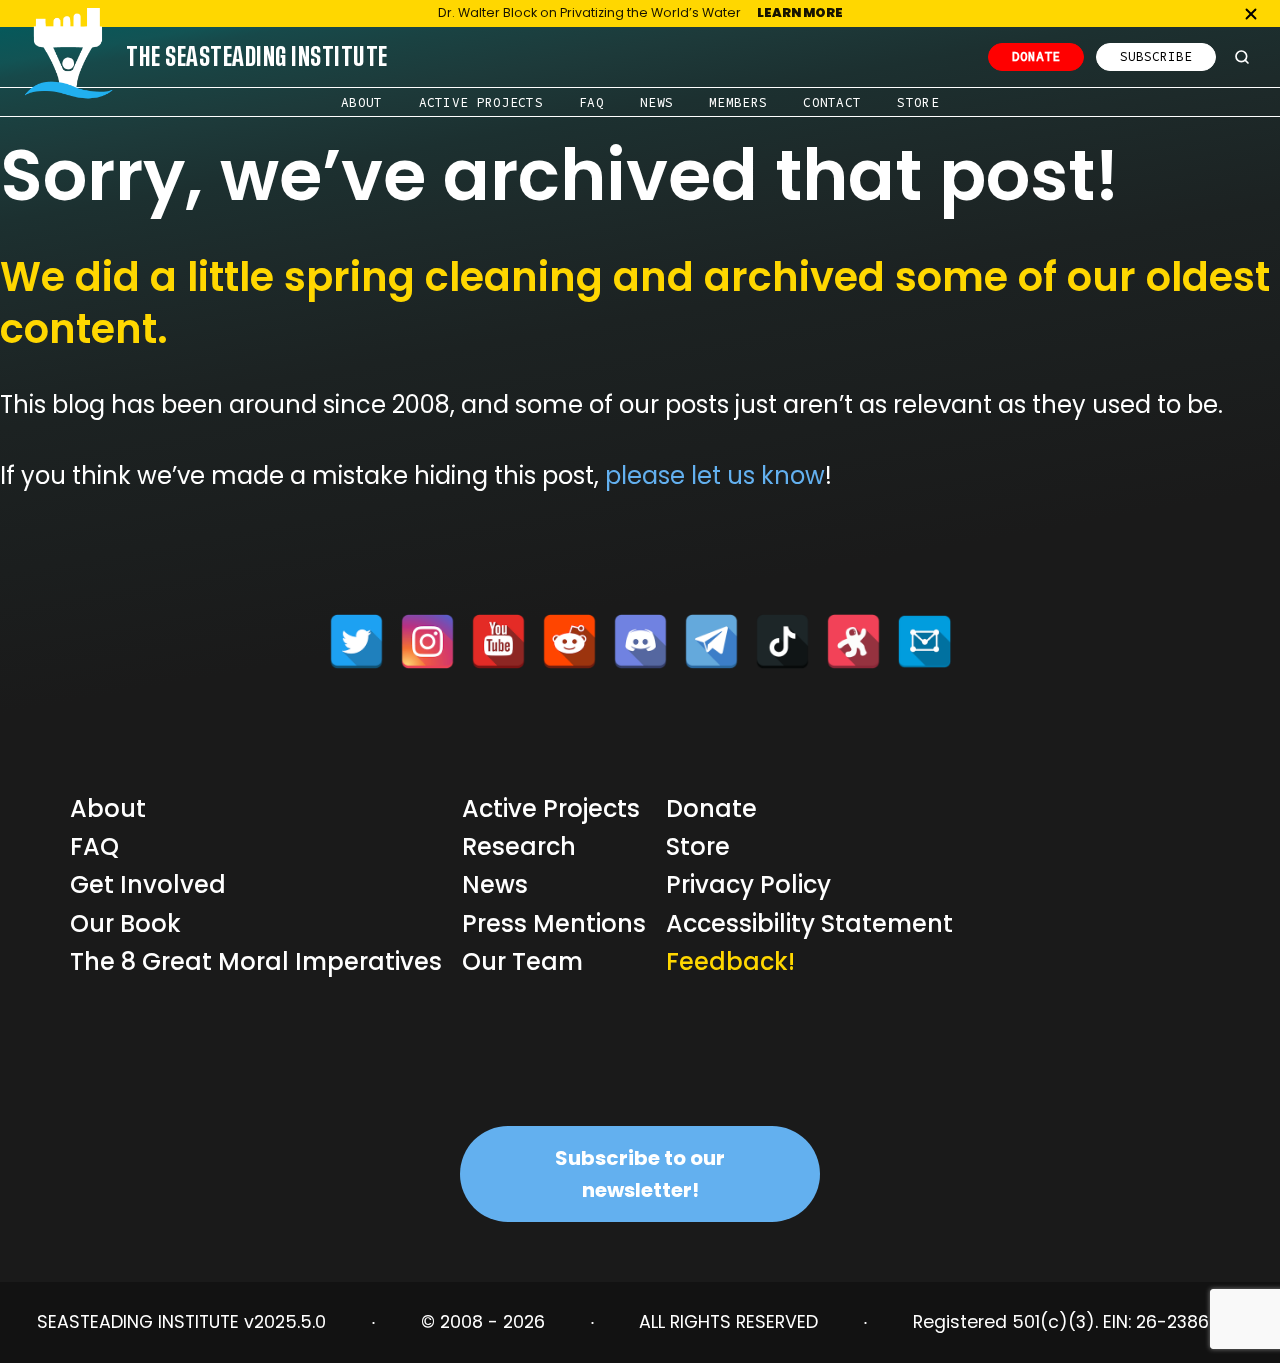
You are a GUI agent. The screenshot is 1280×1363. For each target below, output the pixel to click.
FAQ (591, 102)
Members (738, 102)
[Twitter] (356, 641)
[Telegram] (711, 641)
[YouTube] (498, 641)
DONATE (1036, 56)
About (362, 102)
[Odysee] (853, 641)
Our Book (125, 923)
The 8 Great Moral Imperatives (256, 961)
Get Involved (148, 884)
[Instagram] (427, 641)
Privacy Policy (748, 884)
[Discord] (640, 641)
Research (519, 846)
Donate (711, 808)
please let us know (715, 475)
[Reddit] (569, 641)
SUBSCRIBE (1156, 56)
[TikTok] (782, 641)
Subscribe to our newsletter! (640, 1174)
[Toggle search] (1242, 57)
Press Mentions (554, 923)
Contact (832, 102)
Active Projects (481, 102)
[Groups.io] (924, 641)
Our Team (522, 961)
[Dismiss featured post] (1251, 14)
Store (918, 102)
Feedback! (730, 961)
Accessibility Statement (809, 923)
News (656, 102)
